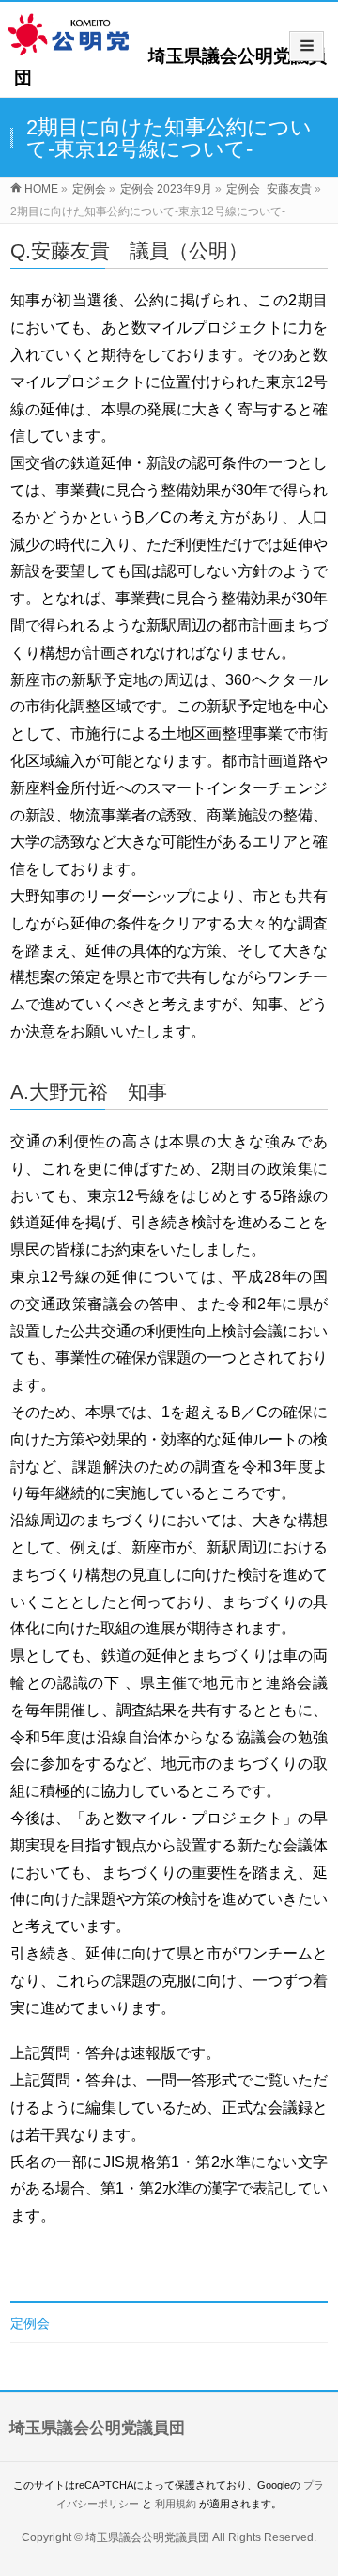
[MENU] (307, 46)
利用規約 (176, 2504)
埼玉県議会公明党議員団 (147, 2537)
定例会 (30, 2323)
